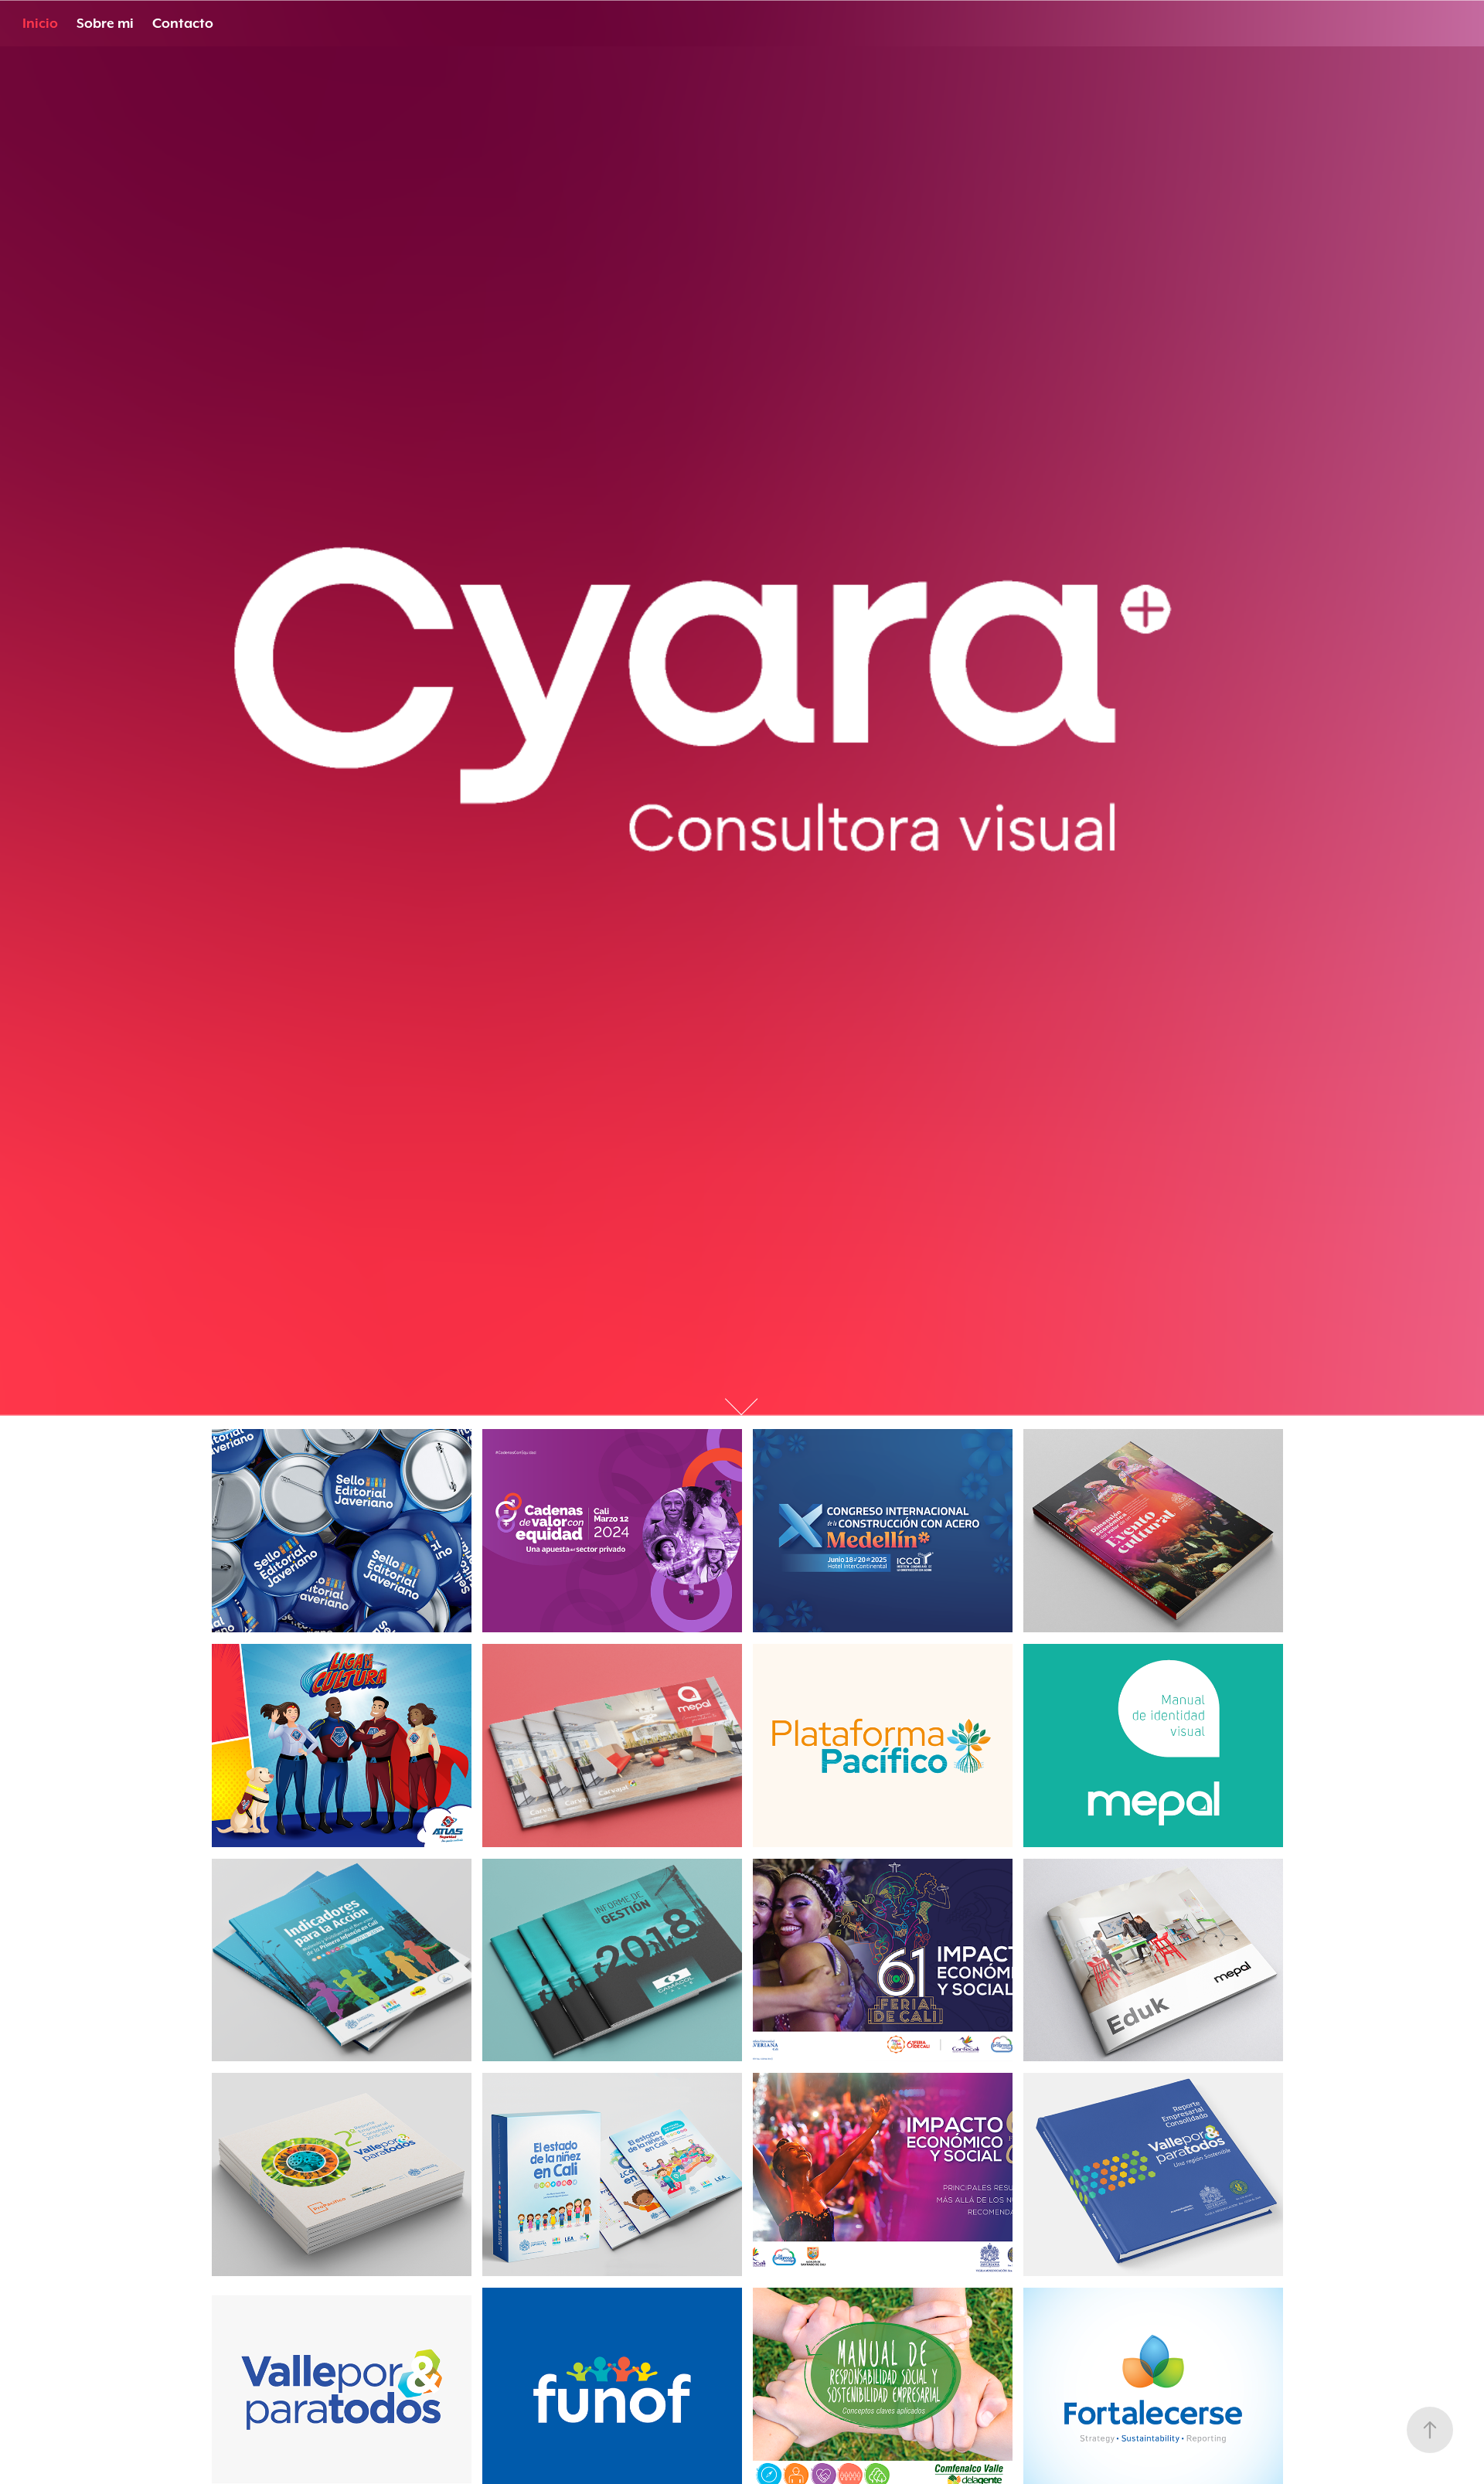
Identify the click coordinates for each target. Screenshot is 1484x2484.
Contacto (183, 23)
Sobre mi (105, 23)
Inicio (40, 23)
